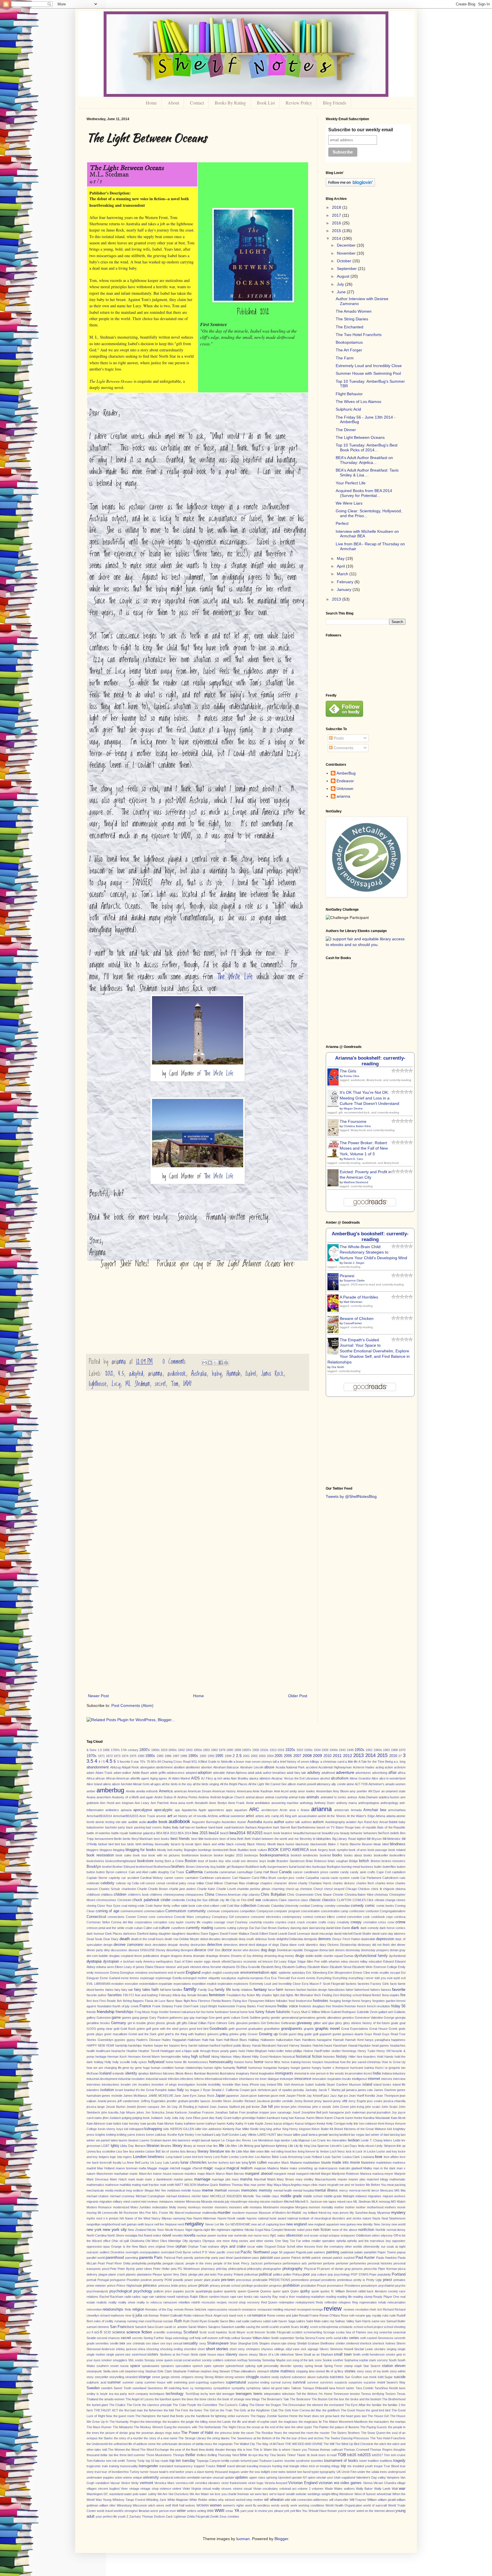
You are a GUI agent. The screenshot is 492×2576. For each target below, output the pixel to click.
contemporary (292, 1917)
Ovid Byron (183, 2252)
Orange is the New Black (129, 2247)
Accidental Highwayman (335, 1767)
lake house (285, 2135)
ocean (314, 2235)
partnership (202, 2258)
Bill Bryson (374, 1839)
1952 (369, 1750)
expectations (182, 1984)
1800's (144, 1750)
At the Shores (336, 1816)
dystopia (94, 1961)
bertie (127, 1839)
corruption (160, 1922)
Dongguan (311, 1950)
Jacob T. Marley (330, 2090)
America (166, 1791)
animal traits (297, 1797)
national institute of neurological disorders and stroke (324, 2218)
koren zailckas (156, 2135)
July (341, 284)
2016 (337, 223)
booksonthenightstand (121, 1861)
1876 (222, 1750)
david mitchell (343, 1934)
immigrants (284, 2073)
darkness (130, 1934)
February (346, 582)
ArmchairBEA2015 (126, 1816)
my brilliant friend (315, 2213)
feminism (217, 1995)
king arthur (274, 2129)
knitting (111, 2135)
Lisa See (122, 2151)
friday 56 (398, 2006)
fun (198, 2012)
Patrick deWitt (301, 2258)
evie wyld (393, 1978)
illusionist (213, 2073)
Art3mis (213, 1816)
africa (402, 1773)
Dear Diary (111, 1939)
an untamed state (393, 1791)
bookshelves (95, 1861)
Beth (240, 1839)
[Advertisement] (368, 1441)
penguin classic (173, 2263)
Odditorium (363, 2235)
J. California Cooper (236, 2090)
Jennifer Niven (221, 2101)
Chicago (351, 1889)
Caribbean (207, 1878)
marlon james (183, 2179)
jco (346, 2096)
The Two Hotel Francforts (359, 335)
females (203, 1995)
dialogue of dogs (267, 1945)
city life (225, 1900)
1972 (109, 1756)
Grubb (283, 2034)
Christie (338, 1895)
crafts (322, 1922)
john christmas (301, 2107)
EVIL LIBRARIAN (99, 1984)
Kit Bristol (336, 2129)
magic (208, 2168)
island (367, 2084)
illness (189, 2073)
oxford (197, 2252)
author (279, 1822)
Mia (403, 2190)
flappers (138, 2001)
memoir (221, 2190)
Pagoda (301, 2252)
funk (252, 2012)
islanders (93, 2090)
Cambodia (211, 1872)
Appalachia (189, 1810)
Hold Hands (385, 2057)
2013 (337, 599)
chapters (266, 1883)
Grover (253, 2034)
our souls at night (393, 2247)
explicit (212, 1984)
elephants (229, 1967)
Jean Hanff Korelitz (362, 2096)
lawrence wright (189, 2140)
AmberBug (346, 773)
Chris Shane (323, 1895)
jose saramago (281, 2112)
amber (91, 1791)
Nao (189, 2218)
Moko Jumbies (141, 2207)
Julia (175, 2118)
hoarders (370, 2057)
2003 (262, 1756)
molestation (160, 2207)
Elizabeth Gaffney (294, 1967)
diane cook (297, 1945)
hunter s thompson (336, 2068)
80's (154, 1762)
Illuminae (200, 2073)
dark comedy (370, 1928)
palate (359, 2252)
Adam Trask (104, 1773)
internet (374, 2079)
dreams (225, 1956)
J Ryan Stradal (211, 2090)
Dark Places (114, 1934)
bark (276, 1827)
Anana (91, 1797)
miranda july (221, 2202)
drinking (258, 1956)
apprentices (216, 1810)
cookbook (378, 1917)
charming (278, 1889)
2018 (337, 207)
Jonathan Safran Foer (230, 2112)
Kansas (300, 2118)
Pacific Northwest (255, 2252)
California (194, 1872)
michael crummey (122, 2196)
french (361, 2006)
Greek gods (397, 2029)
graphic (309, 2029)
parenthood (115, 2258)
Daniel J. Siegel (354, 1263)
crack (292, 1922)
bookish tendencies (305, 1855)
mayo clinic (310, 2185)
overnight (132, 2252)
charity (303, 1883)
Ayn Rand (365, 1822)
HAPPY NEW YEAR (100, 2045)
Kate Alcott (398, 2118)
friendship (106, 2012)
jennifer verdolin (282, 2101)
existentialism (148, 1984)
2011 (337, 1756)
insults (347, 2079)
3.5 (90, 1761)
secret (160, 1384)
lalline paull (300, 2135)
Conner (131, 1917)
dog (264, 1950)
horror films (273, 2062)
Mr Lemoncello (108, 2213)
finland (367, 1995)
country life (193, 1922)
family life (223, 1990)
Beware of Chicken (357, 1318)
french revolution (379, 2006)
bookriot (325, 1855)
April (341, 566)
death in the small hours (147, 1939)
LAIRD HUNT (267, 2135)
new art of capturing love (268, 2224)
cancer (298, 1872)
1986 (168, 1756)
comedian (343, 1906)
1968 (394, 1750)
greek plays (95, 2034)
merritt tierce (370, 2190)
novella (189, 2235)
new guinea (348, 2224)
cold (223, 1906)
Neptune (171, 2224)
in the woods (335, 2073)
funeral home (239, 2012)
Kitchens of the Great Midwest (365, 2129)
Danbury (284, 1928)
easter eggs (202, 1961)
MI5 (397, 2190)
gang (136, 2018)
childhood (93, 1895)
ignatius (144, 2073)
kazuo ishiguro (284, 2124)
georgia (400, 2018)
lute (238, 2163)
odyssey (387, 2235)
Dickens (333, 1945)
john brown (282, 2107)
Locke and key (387, 2151)
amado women (395, 1784)
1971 (101, 1756)
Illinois (180, 2073)
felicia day (179, 1995)
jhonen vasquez (148, 2107)
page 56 (277, 2252)
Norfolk (381, 2230)
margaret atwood (259, 2174)
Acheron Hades (364, 1767)
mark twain (136, 2179)
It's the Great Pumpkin (151, 2090)
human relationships (189, 2068)
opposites (399, 2241)
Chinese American (228, 1895)
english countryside (226, 1973)
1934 (317, 1750)
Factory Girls (380, 1984)
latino (114, 2140)
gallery (91, 2018)
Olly (185, 2241)
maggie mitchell (169, 2168)
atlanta (391, 1816)
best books (162, 1839)
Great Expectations (355, 2029)
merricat (355, 2190)
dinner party (95, 1950)
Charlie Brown (158, 1889)
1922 (300, 1750)
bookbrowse (190, 1855)
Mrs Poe (145, 2213)
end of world (176, 1973)
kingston (305, 2129)
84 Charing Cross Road (174, 1762)
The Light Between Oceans (360, 437)
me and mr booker (352, 2185)
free (328, 2006)
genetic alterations (329, 2018)
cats (402, 1878)
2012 (109, 1374)
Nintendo (290, 2230)
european (257, 1978)
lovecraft (106, 2163)
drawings (212, 1956)
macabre (274, 2163)
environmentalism (255, 1973)
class (304, 1900)
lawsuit (205, 2140)
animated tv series (333, 1797)
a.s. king (400, 1762)
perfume (329, 2263)
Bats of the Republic (391, 1827)
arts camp (272, 1816)
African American (118, 1778)
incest (368, 2073)
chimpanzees (194, 1895)
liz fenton (322, 2151)
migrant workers (394, 2196)
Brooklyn (94, 1867)
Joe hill (267, 2107)
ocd (306, 2235)
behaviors (370, 1833)
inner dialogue (269, 2079)
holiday (99, 2062)
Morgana (301, 2207)
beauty (345, 1833)
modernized (121, 2207)
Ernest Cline (361, 1973)
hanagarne (324, 2040)
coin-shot (203, 1906)
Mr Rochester (129, 2213)
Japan (220, 2096)
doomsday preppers (375, 1950)
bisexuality (162, 1844)
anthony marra (347, 1803)
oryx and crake (233, 2247)
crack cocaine (307, 1922)
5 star (135, 1762)
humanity (229, 2068)
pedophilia (154, 2263)
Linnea (91, 2151)
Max (247, 2185)
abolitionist (193, 1767)
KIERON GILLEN (182, 2129)
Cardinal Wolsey (151, 1878)
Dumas (349, 1956)
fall (162, 1990)
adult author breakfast (270, 1773)
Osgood (270, 2247)
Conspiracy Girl (223, 1917)
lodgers (104, 2157)
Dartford (143, 1934)
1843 (189, 1750)
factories (364, 1984)
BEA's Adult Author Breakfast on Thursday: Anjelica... (364, 460)
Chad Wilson (214, 1883)
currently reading (199, 1928)
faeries (100, 1990)
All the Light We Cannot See (267, 1784)
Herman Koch (117, 2057)
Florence (204, 2001)
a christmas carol (332, 1762)
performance (273, 2263)
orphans (214, 2247)
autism (318, 1822)
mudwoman (193, 2213)
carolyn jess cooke (291, 1878)
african (100, 1778)
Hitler (352, 2057)
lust (232, 2163)
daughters (179, 1934)
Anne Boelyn (218, 1803)
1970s (92, 1756)
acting (380, 1767)
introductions (110, 2084)
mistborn (277, 2202)
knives (141, 2135)
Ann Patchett (160, 1803)
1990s (193, 1756)
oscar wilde (255, 2247)
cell (142, 1883)
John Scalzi (389, 2107)
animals (313, 1797)
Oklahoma (137, 2241)
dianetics (312, 1945)
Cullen (148, 1928)
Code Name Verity (158, 1906)
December (347, 245)
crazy (331, 1922)
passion (267, 2258)
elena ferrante (211, 1967)
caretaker (192, 1878)
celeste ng (123, 1883)
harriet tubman (199, 2045)
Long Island (174, 2157)
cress (382, 1922)
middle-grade (333, 2196)
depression (385, 1939)
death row (171, 1939)
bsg (213, 1867)
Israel (119, 2090)
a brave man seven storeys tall (255, 1762)
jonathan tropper (258, 2112)
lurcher (213, 2163)
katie (251, 2124)
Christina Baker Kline (357, 1126)
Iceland (105, 2073)
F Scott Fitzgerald (332, 1984)
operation (328, 2241)
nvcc (266, 2235)
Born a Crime (174, 1861)
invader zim (129, 2084)
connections (116, 1917)
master (343, 2179)
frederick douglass (312, 2006)
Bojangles (191, 1850)
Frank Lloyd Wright (204, 2006)
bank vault (223, 1827)
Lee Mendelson (263, 2140)
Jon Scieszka (155, 2112)
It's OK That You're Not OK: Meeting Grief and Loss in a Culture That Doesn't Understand (369, 1098)
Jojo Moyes (127, 2112)
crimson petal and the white (105, 1928)
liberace (140, 2146)
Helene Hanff (313, 2051)
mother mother (355, 2207)
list (158, 2151)
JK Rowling (186, 2107)
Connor (142, 1917)
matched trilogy (378, 2179)
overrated (168, 2252)
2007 (297, 1756)
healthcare (103, 2051)
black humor (286, 1844)
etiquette (214, 1978)
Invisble (202, 2084)
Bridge (353, 1861)
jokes (140, 2112)
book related (397, 1850)
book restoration (100, 1855)
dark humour (95, 1934)
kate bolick (114, 2124)
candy (345, 1872)
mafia (142, 2168)
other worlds (353, 2247)
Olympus (209, 2241)
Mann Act (145, 2174)
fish (119, 2001)
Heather (132, 2051)
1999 (228, 1756)
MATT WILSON (186, 2185)
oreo (151, 2247)
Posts (338, 738)
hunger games (301, 2068)
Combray (317, 1906)
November (347, 253)
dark (355, 1928)
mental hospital (303, 2190)
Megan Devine (353, 1108)
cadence (121, 1872)
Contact (197, 103)
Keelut (321, 2124)
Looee (187, 2157)
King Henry (290, 2129)
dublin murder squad (329, 1956)
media (109, 2190)
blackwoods (319, 1844)
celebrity (107, 1883)
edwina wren (105, 1967)
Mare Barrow (235, 2174)
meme (208, 2190)
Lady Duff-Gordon (227, 2135)
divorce (200, 1950)
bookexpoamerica (274, 1855)
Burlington (334, 1867)
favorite (399, 1989)
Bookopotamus (349, 342)
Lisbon (150, 2151)
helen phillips (294, 2051)
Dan (258, 1928)
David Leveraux (299, 1934)
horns (249, 2062)
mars (235, 2179)
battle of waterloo (98, 1833)
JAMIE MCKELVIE (161, 2096)
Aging (154, 1778)
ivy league (192, 2090)
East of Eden (184, 1961)
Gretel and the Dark (143, 2034)
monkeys (194, 2207)
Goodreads (219, 2029)
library (178, 2146)
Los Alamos (263, 2157)
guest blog (296, 2034)
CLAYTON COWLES (351, 1900)
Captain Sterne (97, 1878)
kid (126, 2129)
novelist (178, 2235)
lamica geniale (318, 2135)
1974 (125, 1756)
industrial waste (156, 2079)
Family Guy (206, 1990)
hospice (318, 2062)
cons (152, 1917)
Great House (378, 2029)
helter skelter (332, 2051)
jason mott (278, 2096)
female (192, 1995)
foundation (104, 2006)
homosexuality (221, 2062)
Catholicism (390, 1878)
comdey (330, 1906)
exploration (225, 1984)
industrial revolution (131, 2079)
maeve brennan (127, 2168)
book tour (140, 1855)
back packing (136, 1827)
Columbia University (285, 1906)
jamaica (351, 2090)
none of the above (345, 2230)
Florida (216, 2001)
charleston (129, 1889)
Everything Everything (332, 1978)
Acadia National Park (290, 1767)
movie (401, 2207)
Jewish (131, 2107)
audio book (157, 1822)
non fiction (322, 2230)
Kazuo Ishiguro (305, 2124)
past (277, 2258)
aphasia (126, 1810)
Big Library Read (344, 1839)
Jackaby (311, 2090)
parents (146, 2257)
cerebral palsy (176, 1883)
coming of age (107, 1911)
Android (215, 1797)
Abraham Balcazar (226, 1767)
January (345, 589)
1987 (176, 1756)
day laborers (397, 1934)
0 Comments (174, 1362)
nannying (179, 2218)
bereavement (104, 1839)
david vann (380, 1934)
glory (339, 2023)
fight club (279, 1995)
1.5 (100, 1750)
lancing (334, 2135)
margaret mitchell (308, 2174)
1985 (160, 1756)
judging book (141, 2118)
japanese (233, 2096)
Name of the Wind (138, 2218)
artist (250, 1816)
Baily (175, 1827)
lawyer (216, 2140)
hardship (121, 2045)
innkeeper (287, 2079)
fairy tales (142, 1990)
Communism (176, 1911)
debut (204, 1939)
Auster (242, 1822)
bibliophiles (324, 1839)
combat (305, 1906)
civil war (254, 1900)
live (294, 2151)
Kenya (390, 2124)
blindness (398, 1844)
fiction (251, 1995)
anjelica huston (389, 1797)
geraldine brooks (98, 2023)
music (297, 2213)
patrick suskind (344, 2258)
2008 (307, 1756)
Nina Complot (273, 2230)
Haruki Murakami (264, 2045)
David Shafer (362, 1934)
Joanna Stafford (229, 2107)
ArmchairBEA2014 (99, 1816)
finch (318, 1995)
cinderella (178, 1900)
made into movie (346, 2163)
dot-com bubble (97, 1956)
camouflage (245, 1872)
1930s (308, 1750)
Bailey (167, 1827)
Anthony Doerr (325, 1803)
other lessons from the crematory (320, 2247)
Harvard (282, 2045)
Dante (346, 1928)
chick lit (376, 1889)
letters (388, 2140)
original (160, 2247)
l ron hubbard (204, 2135)
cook (366, 1917)
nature (367, 2218)
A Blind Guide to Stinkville (215, 1762)
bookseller (381, 1855)
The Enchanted (349, 327)
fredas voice (288, 2006)
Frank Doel (182, 2006)
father (350, 1990)
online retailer (311, 2241)
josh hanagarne (333, 2112)
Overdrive (117, 2252)
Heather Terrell (149, 2051)
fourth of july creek (126, 2006)
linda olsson (366, 2146)
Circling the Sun (197, 1900)
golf (148, 2029)
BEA (159, 1833)
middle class (270, 2196)
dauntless (193, 1934)
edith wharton (330, 1961)
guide (308, 2034)
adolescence (176, 1773)
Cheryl (318, 1889)
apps (229, 1810)
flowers (226, 2001)
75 (148, 1762)
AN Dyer (374, 1791)
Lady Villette (248, 2135)
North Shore (116, 2235)
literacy (191, 2151)
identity (131, 2073)
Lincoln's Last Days (344, 2146)
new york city (115, 2229)
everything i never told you (367, 1978)
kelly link (352, 2124)
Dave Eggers (210, 1934)
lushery (224, 2163)
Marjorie (400, 2174)
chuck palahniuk (146, 1900)
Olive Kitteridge (171, 2241)
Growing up (268, 2034)
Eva (267, 1978)
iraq (263, 2084)
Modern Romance (99, 2207)
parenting (132, 2258)
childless (107, 1895)
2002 (254, 1756)
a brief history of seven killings (298, 1762)
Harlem (148, 2045)
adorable (219, 1773)
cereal (161, 1883)
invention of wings (164, 2084)
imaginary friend (247, 2073)
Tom (175, 1384)
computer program (287, 1911)
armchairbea (397, 1810)
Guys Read (373, 2034)
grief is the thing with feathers (185, 2034)
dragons (177, 1956)
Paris (158, 2258)
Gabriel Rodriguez (343, 2012)
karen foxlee (354, 2118)
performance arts (295, 2263)
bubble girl (223, 1867)
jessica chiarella (395, 2101)
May (341, 558)
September (347, 269)
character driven (285, 1883)
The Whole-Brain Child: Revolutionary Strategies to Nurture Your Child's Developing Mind (373, 1252)
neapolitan (94, 2224)
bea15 (224, 1833)
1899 (238, 1750)
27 (400, 1756)
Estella (177, 1978)
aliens (107, 1784)
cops (389, 1917)
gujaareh (325, 2034)
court (230, 1922)
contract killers (325, 1917)
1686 (106, 1750)
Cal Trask (177, 1872)
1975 (133, 1756)
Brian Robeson (316, 1861)
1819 (164, 1750)
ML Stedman (138, 1384)
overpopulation (150, 2252)
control (341, 1917)
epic (274, 1973)
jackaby (299, 2090)
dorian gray (398, 1950)
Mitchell (289, 2202)
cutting (231, 1928)
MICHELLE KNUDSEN (226, 2196)
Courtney (241, 1922)
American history (224, 1791)
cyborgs (243, 1928)
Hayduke (364, 2045)
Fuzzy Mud (299, 2012)
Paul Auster (365, 2258)
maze (322, 2185)
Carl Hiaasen (241, 1878)
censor (150, 1883)
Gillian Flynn (207, 2023)
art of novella (197, 1816)
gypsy (131, 2040)
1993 (211, 1756)
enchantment (158, 1973)
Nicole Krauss (175, 2230)
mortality (327, 2207)
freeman (350, 2006)
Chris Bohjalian (273, 1895)
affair (392, 1773)
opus (106, 2247)
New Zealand (137, 2230)
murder (224, 2212)
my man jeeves (338, 2213)
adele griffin (158, 1773)
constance (242, 1917)
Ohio (115, 2241)
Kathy (231, 2124)
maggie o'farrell (192, 2168)
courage (220, 1922)
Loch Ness (337, 2151)
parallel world (96, 2258)
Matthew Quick (208, 2185)
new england (296, 2224)
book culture (258, 1850)
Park (180, 2258)
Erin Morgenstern (340, 1973)
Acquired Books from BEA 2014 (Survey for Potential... (364, 493)
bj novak (188, 1844)
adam (90, 1773)
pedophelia (139, 2263)
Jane (178, 2096)
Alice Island (94, 1784)
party (215, 2258)
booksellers (397, 1855)
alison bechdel (122, 1784)
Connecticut (96, 1917)
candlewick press (316, 1872)
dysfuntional (397, 1956)
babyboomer (95, 1827)
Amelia (130, 1791)
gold (116, 2029)
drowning (270, 1956)
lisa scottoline (106, 2151)
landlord (345, 2135)
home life (181, 2062)
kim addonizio (212, 2129)
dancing (296, 1928)
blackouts (302, 1844)
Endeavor (345, 781)
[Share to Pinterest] (226, 1363)
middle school (313, 2196)
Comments (343, 748)
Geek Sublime (251, 2018)
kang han (287, 2118)
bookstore (145, 1861)
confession (357, 1911)
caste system (340, 1878)
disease (134, 1950)
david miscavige (322, 1934)
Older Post (298, 1696)
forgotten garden (384, 2001)
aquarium (241, 1810)
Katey (179, 2124)
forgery (366, 2001)
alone (350, 1784)
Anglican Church (233, 1797)
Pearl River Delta (118, 2263)
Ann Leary (142, 1803)
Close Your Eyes (109, 1906)
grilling (224, 2034)
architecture (270, 1810)
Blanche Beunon (361, 1844)
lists (183, 2151)
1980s (150, 1756)
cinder (166, 1900)
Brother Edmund (124, 1867)
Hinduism (275, 2057)
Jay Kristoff (314, 2096)
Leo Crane (319, 2140)
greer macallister (116, 2034)
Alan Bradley (239, 1778)
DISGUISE (147, 1950)
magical (220, 2168)
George (389, 2018)
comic (370, 1906)
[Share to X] (215, 1363)
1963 (386, 1750)
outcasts (93, 2252)
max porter (258, 2185)
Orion (170, 2247)
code (141, 1906)
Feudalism (234, 1995)
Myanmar (384, 2213)
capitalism (399, 1872)
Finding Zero (331, 1995)
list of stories (171, 2151)
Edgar (292, 1961)
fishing (127, 2001)
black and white (214, 1844)
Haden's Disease (148, 2040)
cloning (91, 1906)
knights (100, 2135)
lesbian (354, 2140)
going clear (105, 2029)
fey (244, 1995)
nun (250, 2235)
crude (129, 1928)
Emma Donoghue (122, 1973)
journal (371, 2112)
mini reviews (149, 2202)
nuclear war (225, 2235)
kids (166, 2129)
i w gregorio (392, 2068)
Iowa (245, 2084)
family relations (242, 1990)
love (379, 2157)
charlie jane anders (183, 1889)
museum (252, 2213)
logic (113, 2157)
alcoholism (340, 1778)
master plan (357, 2179)
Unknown (345, 789)
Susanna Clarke (354, 1280)
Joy (394, 2112)
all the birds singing (206, 1784)
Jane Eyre (189, 2096)
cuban (138, 1928)
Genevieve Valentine (369, 2018)
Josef (296, 2112)
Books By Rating (230, 103)
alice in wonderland (392, 1778)
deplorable (368, 1939)
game (116, 2018)
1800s (155, 1750)
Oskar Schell (286, 2247)
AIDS (195, 1778)
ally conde (338, 1784)
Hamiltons (309, 2040)
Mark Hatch (118, 2179)
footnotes (321, 2001)
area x (294, 1810)
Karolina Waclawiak (377, 2118)
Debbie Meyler (189, 1939)
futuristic (283, 2012)
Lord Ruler (221, 2157)
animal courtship (276, 1797)
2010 (327, 1756)
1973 (117, 1756)
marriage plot (221, 2179)
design (108, 1945)
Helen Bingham (257, 2051)
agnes (163, 1778)
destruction (198, 1945)
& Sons (92, 1750)
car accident (130, 1878)
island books (382, 2084)
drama (187, 1956)
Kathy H (241, 2124)
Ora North (338, 1367)
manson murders (184, 2174)
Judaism (115, 2118)
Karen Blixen (315, 2118)
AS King (285, 1816)
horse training (291, 2062)
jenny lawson (323, 2101)
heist (242, 2051)
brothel (107, 1867)
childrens (156, 1895)
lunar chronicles (194, 2163)
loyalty (117, 2163)
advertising (380, 1773)
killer (198, 2129)
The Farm (345, 358)
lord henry (205, 2157)
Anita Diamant (368, 1797)
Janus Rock (272, 1374)
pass (256, 2258)
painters (320, 2252)
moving (92, 2213)
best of (224, 1839)
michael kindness (178, 2196)
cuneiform (178, 1928)
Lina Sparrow (320, 2146)
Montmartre (271, 2207)
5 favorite (124, 1762)
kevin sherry (107, 2129)
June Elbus (193, 2118)
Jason (244, 2096)
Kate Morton (166, 2124)
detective (215, 1945)
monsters (221, 2207)
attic (124, 1822)
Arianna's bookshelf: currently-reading (370, 1061)
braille (271, 1861)
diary (323, 1945)
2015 (337, 231)
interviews (94, 2084)
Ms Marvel (177, 2213)
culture (164, 1928)
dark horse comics (392, 1928)
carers (179, 1878)
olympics (195, 2241)
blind (386, 1844)
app (177, 1810)
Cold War (233, 1906)
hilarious (226, 2057)
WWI (187, 1384)
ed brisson (265, 1961)
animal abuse (255, 1797)
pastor (286, 2258)
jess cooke (375, 2101)
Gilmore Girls (226, 2023)
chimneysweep (174, 1895)
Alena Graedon (360, 1778)
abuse (269, 1767)
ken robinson (368, 2124)
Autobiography (335, 1822)
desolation (160, 1945)
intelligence (359, 2079)
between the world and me (280, 1839)
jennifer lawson (200, 2101)
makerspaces (328, 2168)
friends (91, 2012)
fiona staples (391, 1995)
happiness (398, 2040)
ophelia (341, 2241)
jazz (326, 2096)
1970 (402, 1750)
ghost (151, 2023)
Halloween (268, 2040)
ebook (216, 1961)
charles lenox (385, 1883)
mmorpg (384, 2202)
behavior (356, 1833)
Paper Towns (387, 2252)
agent (145, 1778)
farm (280, 1990)
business (367, 1867)
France (145, 2006)
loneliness (156, 2157)
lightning (281, 2146)
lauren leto (170, 2140)
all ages (156, 1784)
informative (230, 2079)
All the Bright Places (234, 1784)
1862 (214, 1750)
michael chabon (98, 2196)
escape (395, 1973)
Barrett (285, 1827)
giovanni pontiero (248, 2023)
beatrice (287, 1833)
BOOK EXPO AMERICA (288, 1850)
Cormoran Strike (98, 1922)
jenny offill (340, 2101)
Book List (266, 103)
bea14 (214, 1833)
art (170, 1816)
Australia (199, 1374)
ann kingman (124, 1803)
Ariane (305, 1810)
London (140, 2157)
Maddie (326, 2163)
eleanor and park (178, 1967)
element (196, 1967)
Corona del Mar (122, 1922)
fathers (375, 1990)
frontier (164, 2012)
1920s (290, 1750)
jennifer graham (178, 2101)
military (118, 2202)
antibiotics (112, 1810)
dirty (107, 1950)
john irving (357, 2107)
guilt (316, 2034)
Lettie (397, 2140)
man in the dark (384, 2168)
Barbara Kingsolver (259, 1827)
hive (360, 2057)
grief (161, 2034)
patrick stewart (322, 2258)
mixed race (345, 2202)
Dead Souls (95, 1939)
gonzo (184, 2029)
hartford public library (236, 2045)
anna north (186, 1803)
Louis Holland (313, 2157)
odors (376, 2235)
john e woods (322, 2107)
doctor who (241, 1950)
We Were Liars (349, 503)
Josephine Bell (311, 2112)
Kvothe (172, 2135)
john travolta (110, 2112)
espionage (147, 1978)
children (120, 1895)
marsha (246, 2179)
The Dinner (346, 430)
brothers (178, 1867)
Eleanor (160, 1967)
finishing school (351, 1995)
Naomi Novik (226, 2218)
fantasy (260, 1989)
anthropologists (369, 1803)
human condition (162, 2068)
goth (232, 2029)
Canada (285, 1872)
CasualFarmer (353, 1323)
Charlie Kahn (206, 1889)
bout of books (208, 1861)
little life (230, 2151)
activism (400, 1767)
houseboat (332, 2062)
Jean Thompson (387, 2096)
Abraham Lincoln (252, 1767)
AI (170, 1778)
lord (195, 2157)
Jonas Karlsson (176, 2112)
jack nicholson (261, 2090)
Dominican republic (290, 1950)
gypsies (120, 2040)
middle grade (291, 2196)
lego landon (282, 2140)
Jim (163, 2107)
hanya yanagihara (377, 2040)
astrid (322, 1816)
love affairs (391, 2157)
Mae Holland (106, 2168)
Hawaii (353, 2045)
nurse (258, 2235)
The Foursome (353, 1121)
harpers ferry (178, 2045)
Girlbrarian (288, 2023)
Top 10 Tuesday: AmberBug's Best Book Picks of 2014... (367, 448)
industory (399, 2073)
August (344, 276)
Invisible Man (231, 2084)
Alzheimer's (376, 1784)
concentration (310, 1911)
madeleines (384, 2163)
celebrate (93, 1883)
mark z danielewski (159, 2179)
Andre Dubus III (165, 1797)
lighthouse (98, 1384)
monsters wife (239, 2207)
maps (201, 2174)
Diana (284, 1945)
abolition (179, 1767)
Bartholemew (307, 1827)
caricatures (223, 1878)
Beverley (306, 1839)
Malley (368, 2168)
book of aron (358, 1850)
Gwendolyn (105, 2040)
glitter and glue (324, 2023)
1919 (281, 1750)
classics (329, 1900)
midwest (361, 2196)
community (197, 1911)
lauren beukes (129, 2140)
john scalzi (373, 2107)
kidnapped (136, 2129)
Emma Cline (351, 1076)
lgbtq (115, 2146)
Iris (280, 2084)
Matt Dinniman (353, 1302)
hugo (146, 2068)
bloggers (93, 1850)
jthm (106, 2118)
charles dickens (344, 1883)
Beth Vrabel (253, 1839)
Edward (389, 1961)
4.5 (121, 1374)
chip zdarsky (251, 1895)
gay (186, 2018)
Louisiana (368, 2157)
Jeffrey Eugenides (153, 2101)
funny (260, 2012)
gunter (337, 2034)
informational (213, 2079)
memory (266, 2190)
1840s (173, 1750)
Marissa (366, 2174)
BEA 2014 (184, 1833)
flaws (179, 2001)
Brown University (198, 1867)
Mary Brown (285, 2179)
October (345, 261)
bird (111, 1844)
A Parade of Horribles (359, 1297)
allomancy (324, 1784)
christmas (381, 1895)
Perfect (342, 523)
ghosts (160, 2023)
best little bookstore (205, 1839)
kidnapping (153, 2129)
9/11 (194, 1762)
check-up (292, 1889)
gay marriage (199, 2018)
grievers (213, 2034)
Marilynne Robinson (346, 2174)
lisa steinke (137, 2151)
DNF (211, 1950)
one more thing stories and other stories (245, 2241)
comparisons (230, 1911)
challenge (253, 1883)
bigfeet (361, 1839)
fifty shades (264, 1995)
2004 (270, 1756)
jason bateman (260, 2096)
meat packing (396, 2185)
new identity (365, 2224)
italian (172, 2090)
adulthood (328, 1773)
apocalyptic (163, 1810)
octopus (334, 2235)
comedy (357, 1906)
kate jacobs (148, 2124)
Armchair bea (375, 1810)
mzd (99, 2218)
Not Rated (145, 2235)
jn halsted (202, 2107)
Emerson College (385, 1967)
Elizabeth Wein (362, 1967)
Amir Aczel (281, 1791)
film (297, 1995)
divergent (187, 1950)
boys (263, 1861)
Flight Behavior (349, 394)
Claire (283, 1900)
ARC (254, 1810)
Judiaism (157, 2118)
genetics (348, 2018)
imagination (266, 2073)
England (193, 1972)
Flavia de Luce (155, 2001)
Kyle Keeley (186, 2135)
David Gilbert (259, 1934)
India (377, 2073)
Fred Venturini (267, 2006)
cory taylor (176, 1922)
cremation (370, 1922)
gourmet (241, 2029)
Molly (173, 2207)
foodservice (304, 2001)
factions (351, 1984)
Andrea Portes (187, 1797)
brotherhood (144, 1867)
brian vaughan (338, 1861)
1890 (230, 1750)
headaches (398, 2045)
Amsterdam (324, 1791)
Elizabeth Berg (271, 1967)
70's (143, 1762)
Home (151, 103)
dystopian (111, 1961)
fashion (301, 1990)
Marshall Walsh (265, 2179)
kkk (390, 2129)
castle (355, 1878)
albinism (265, 1778)
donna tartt (327, 1950)
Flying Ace (240, 2001)
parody (188, 2258)
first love (93, 2001)
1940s (334, 1750)
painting (333, 2252)
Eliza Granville (250, 1967)
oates (281, 2235)
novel (167, 2235)
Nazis (376, 2218)
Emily (402, 1967)
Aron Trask (147, 1816)
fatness (386, 1990)
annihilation (262, 1803)
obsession (294, 2235)
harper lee (161, 2045)
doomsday (353, 1950)
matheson (112, 2185)
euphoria (243, 1978)
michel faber (200, 2196)
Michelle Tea (252, 2196)
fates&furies (337, 1990)
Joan (213, 2107)
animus (352, 1797)
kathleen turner (194, 2124)
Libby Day (127, 2146)
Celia (135, 1883)
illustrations (227, 2073)
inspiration (334, 2079)
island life (399, 2084)
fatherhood (362, 1990)
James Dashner (385, 2090)
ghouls (171, 2023)
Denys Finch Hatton (346, 1939)
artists (260, 1816)
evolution (117, 1984)
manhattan (121, 2174)
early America (145, 1961)
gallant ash (386, 2012)
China (209, 1895)
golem (141, 2029)
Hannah (233, 1374)
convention (354, 1917)
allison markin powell (302, 1784)
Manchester (105, 2174)
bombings (205, 1850)
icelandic (118, 2073)
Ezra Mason (310, 1984)
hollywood (156, 2062)
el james (138, 1967)
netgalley (194, 2224)
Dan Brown (269, 1928)
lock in (350, 2151)
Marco (220, 2174)
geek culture (232, 2018)
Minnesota (193, 2202)
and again (147, 1797)
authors (307, 1822)
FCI (131, 1995)
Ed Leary (280, 1961)
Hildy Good (260, 2057)
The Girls (348, 1071)
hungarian (270, 2068)
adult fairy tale (296, 1773)
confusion (372, 1911)
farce (271, 1990)
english (206, 1973)
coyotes (281, 1922)
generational (290, 2018)
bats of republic (365, 1827)
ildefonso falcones (162, 2073)
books (337, 1855)
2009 (317, 1756)
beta (233, 1839)
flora (194, 2001)
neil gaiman (129, 2224)
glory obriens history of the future (367, 2023)
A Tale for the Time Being (376, 1762)
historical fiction (309, 2057)
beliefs (395, 1833)
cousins (268, 1922)
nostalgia (131, 2235)
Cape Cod (384, 1872)
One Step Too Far (288, 2241)
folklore (270, 2001)
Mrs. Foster (160, 2213)
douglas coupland (121, 1956)
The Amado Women (354, 311)
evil (403, 1978)
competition (248, 1911)
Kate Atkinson (96, 2124)
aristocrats (342, 1810)
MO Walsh (398, 2202)
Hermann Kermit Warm (144, 2057)
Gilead (193, 2023)
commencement (132, 1911)
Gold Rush (128, 2029)
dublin (309, 1956)
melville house (191, 2190)
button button (96, 1872)
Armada (356, 1810)
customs (220, 1928)
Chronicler (124, 1900)
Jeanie (102, 2101)
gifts (184, 2023)
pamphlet (370, 2252)
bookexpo (251, 1855)
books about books (358, 1855)
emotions (142, 1973)
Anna (174, 1803)
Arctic (284, 1810)
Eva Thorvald (280, 1978)
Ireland (271, 2084)
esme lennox (130, 1978)
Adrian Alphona (236, 1773)
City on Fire (238, 1900)
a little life (351, 1762)
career (169, 1878)
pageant (289, 2252)
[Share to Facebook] (221, 1363)
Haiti (205, 2040)
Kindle (254, 2129)
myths (91, 2218)
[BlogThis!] (210, 1363)
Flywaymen (256, 2001)
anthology (307, 1803)
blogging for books (141, 1850)
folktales (282, 2001)
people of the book (226, 2263)
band (212, 1827)
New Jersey (382, 2224)
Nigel (189, 2230)
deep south (246, 1939)
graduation (256, 2029)
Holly (108, 2062)
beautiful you (331, 1833)
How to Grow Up (394, 2062)
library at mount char (198, 2146)
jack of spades (282, 2090)
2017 (337, 215)
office (107, 2241)
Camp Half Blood (266, 1872)
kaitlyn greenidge (244, 2118)
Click (370, 1900)
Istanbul (129, 2090)
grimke (234, 2034)
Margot (326, 2174)
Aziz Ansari (380, 1822)
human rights (213, 2068)
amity (293, 1791)
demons (325, 1939)
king (263, 2129)
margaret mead (284, 2174)
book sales (124, 1855)
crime (400, 1922)
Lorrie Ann (247, 2157)
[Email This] (204, 1363)
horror (259, 2062)
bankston (238, 1827)
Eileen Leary (123, 1967)
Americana (244, 1791)
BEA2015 (255, 1833)
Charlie (142, 1889)
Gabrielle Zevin (367, 2012)
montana (256, 2207)
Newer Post (98, 1696)
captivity (114, 1878)
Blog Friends (335, 103)
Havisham (340, 2045)
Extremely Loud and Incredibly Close (369, 366)
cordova (400, 1917)
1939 (325, 1750)
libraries (166, 2146)
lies (216, 2146)
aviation (351, 1822)
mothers (390, 2207)
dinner (401, 1945)
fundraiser (222, 2012)
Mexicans (387, 2190)
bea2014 (237, 1833)
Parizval (170, 2258)
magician (260, 2168)
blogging (119, 1850)
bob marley (175, 1850)
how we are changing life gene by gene (114, 2068)
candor (334, 1872)
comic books (385, 1906)
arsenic (161, 1816)
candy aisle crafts (362, 1872)
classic (315, 1900)
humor (242, 2068)
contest (308, 1917)
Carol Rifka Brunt (264, 1878)
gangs (144, 2018)
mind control (132, 2202)
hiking (215, 2057)
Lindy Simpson (385, 2146)
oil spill (124, 2241)
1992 (203, 1756)
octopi (324, 2235)
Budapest (238, 1867)
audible (133, 1822)
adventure (345, 1772)
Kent (381, 2124)
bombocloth (221, 1850)
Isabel (251, 1374)
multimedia (209, 2213)
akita (226, 1778)
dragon (165, 1956)
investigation (186, 2084)
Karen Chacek (335, 2118)
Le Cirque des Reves (236, 2140)
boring (159, 1861)
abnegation (148, 1767)
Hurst (379, 2068)
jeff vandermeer (129, 2101)
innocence (303, 2079)
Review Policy (299, 103)
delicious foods (265, 1939)
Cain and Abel (138, 1872)
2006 (288, 1756)
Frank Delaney (163, 2006)
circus (214, 1900)
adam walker (123, 1773)
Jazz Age (336, 2096)
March (343, 574)
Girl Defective (270, 2023)
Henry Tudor (367, 2051)
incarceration (354, 2073)
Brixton (376, 1861)
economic (250, 1961)
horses (306, 2062)
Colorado (264, 1906)
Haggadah (179, 2040)
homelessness (198, 2062)
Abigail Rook (130, 1767)
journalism (384, 2112)
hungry (317, 2068)
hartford (215, 2045)
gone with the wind (165, 2029)
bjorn (198, 1844)
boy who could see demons (238, 1861)
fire (403, 1995)
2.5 (239, 1756)
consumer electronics (266, 1917)
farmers (290, 1990)
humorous (255, 2068)
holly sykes (139, 2062)
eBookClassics (232, 1961)
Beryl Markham (142, 1839)
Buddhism (252, 1867)
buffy (263, 1867)
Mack (285, 2163)
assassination (308, 1816)
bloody (162, 1850)
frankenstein (227, 2006)
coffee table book (183, 1906)
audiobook (177, 1374)
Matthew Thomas (231, 2185)
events (311, 1978)
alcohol (325, 1778)
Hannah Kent (354, 2040)
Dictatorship (348, 1945)
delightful (282, 1939)
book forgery (319, 1850)
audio (143, 1822)
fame (168, 1990)
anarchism (104, 1797)
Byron (110, 1872)
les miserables (337, 2140)
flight (187, 2001)
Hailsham (194, 2040)
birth (139, 1844)
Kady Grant (224, 2118)
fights (290, 1995)
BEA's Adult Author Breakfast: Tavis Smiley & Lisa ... (367, 473)
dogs (272, 1950)
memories (249, 2190)
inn (257, 2079)
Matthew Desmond (356, 1182)
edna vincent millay (354, 1961)
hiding (186, 2057)
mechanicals (95, 2190)
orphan (181, 2247)
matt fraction (150, 2185)
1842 (181, 1750)
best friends (180, 1839)
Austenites (229, 1822)
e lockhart (127, 1961)
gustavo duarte (353, 2034)
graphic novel (327, 2028)
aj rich (218, 1778)
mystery (398, 2212)
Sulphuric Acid (348, 409)
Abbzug (115, 1767)
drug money (286, 1956)
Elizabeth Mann (318, 1967)
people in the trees (199, 2263)
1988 (184, 1756)
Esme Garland (110, 1978)
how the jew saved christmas (360, 2062)
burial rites (304, 1867)
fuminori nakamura (183, 2012)
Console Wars (184, 1917)
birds (131, 1844)
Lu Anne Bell (131, 2163)
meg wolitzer (135, 2190)
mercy (344, 2190)
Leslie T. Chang (372, 2140)
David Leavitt (278, 1934)
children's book (138, 1895)
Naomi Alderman (205, 2218)
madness (399, 2163)
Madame (296, 2163)
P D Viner (209, 2252)
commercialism (154, 1911)
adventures (363, 1773)
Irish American (294, 2084)
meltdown (174, 2190)
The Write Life (235, 977)
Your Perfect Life (351, 483)
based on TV (326, 1827)
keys (120, 2129)
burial (293, 1867)
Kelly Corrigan (336, 2124)
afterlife (135, 1778)
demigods (310, 1939)
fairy (117, 1990)
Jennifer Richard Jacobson (251, 2101)
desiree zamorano (128, 1945)
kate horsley (131, 2124)
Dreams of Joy (241, 1956)
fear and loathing (146, 1995)
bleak (377, 1844)
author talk (293, 1822)
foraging (335, 2001)
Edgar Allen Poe (309, 1961)
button (401, 1867)
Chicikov (364, 1889)
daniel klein (334, 1928)
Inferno (199, 2079)
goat (402, 2023)
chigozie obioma (394, 1889)
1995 (219, 1756)
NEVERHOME (240, 2224)
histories (329, 2057)
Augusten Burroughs (206, 1822)
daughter (165, 1934)
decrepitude (230, 1939)
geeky (266, 2018)
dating (153, 1934)
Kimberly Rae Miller (236, 2129)
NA (122, 2218)
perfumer (342, 2263)
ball (182, 1827)
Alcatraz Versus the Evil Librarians (295, 1778)
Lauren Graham (151, 2140)
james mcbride (112, 2096)
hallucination (285, 2040)
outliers (105, 2252)
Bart (294, 1827)
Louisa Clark (351, 2157)
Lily (296, 2146)
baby (217, 1374)
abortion (207, 1767)
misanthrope (239, 2202)
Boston (191, 1861)
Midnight (348, 2196)
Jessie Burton (116, 2107)
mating (136, 2185)
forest (356, 2001)
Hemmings (349, 2051)
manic (134, 2174)
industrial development (102, 2079)
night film (209, 2230)
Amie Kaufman (263, 1791)
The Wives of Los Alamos (358, 402)
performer (315, 2263)
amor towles (306, 1791)
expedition (199, 1984)
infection (174, 2079)
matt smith (167, 2185)
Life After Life (234, 2146)
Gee (212, 2018)
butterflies (389, 1867)
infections (187, 2079)
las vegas (358, 2135)
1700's (115, 1750)
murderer (238, 2213)
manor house (162, 2174)
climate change (385, 1900)
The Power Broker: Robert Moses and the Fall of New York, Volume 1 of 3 (364, 1148)
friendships (125, 2012)
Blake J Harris (338, 1844)
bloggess (106, 1850)
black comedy (236, 1844)
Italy (180, 2090)
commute (213, 1911)
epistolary (299, 1973)
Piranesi (347, 1276)
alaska (254, 1778)
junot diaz (208, 2118)
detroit (243, 1945)
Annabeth (201, 1803)
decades (215, 1939)
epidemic (285, 1973)
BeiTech (384, 1833)
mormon (314, 2207)
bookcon (206, 1855)
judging (127, 2118)
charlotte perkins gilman (254, 1889)
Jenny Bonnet (304, 2101)
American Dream (199, 1791)
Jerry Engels (357, 2101)
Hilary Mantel (242, 2057)
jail (343, 2090)
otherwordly (371, 2247)
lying (245, 2163)
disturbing (173, 1950)
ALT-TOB (361, 1784)
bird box (120, 1844)
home (170, 2062)
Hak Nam (216, 2040)
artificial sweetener (232, 1816)
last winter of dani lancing (383, 2135)
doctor (227, 1950)
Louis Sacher (332, 2157)
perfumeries (358, 2263)
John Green (341, 2107)
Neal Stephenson (393, 2218)
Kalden (261, 2118)
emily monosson (98, 1973)
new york (94, 2230)
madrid (91, 2168)
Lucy (116, 1384)
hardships (135, 2045)
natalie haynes (247, 2218)
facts (393, 1984)
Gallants (400, 2012)
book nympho (338, 1850)
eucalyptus (229, 1978)
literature (217, 2151)
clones (401, 1900)
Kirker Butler (320, 2129)
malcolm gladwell (350, 2168)
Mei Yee (160, 2190)
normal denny (396, 2230)
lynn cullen (258, 2163)
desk (148, 1945)
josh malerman (355, 2112)
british (364, 1861)
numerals (240, 2235)
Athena (380, 1816)
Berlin (118, 1839)
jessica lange (96, 2107)
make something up (303, 2168)
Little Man (243, 2151)
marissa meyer (383, 2174)
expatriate (165, 1984)
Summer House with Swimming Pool (368, 373)
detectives (231, 1945)
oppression (94, 2247)
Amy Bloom (341, 1791)
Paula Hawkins (387, 2258)
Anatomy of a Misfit (125, 1797)
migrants (93, 2202)
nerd (181, 2224)
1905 (256, 1750)
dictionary (364, 1945)
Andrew (204, 1797)
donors (340, 1950)
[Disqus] (198, 1469)
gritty (243, 2034)
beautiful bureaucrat (307, 1833)
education (375, 1961)
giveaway (304, 2023)
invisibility (215, 2084)
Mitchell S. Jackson (308, 2202)
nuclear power (206, 2235)
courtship (256, 1922)
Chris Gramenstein (300, 1895)
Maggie (152, 2168)
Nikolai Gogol (254, 2230)
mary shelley (305, 2179)
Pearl (101, 2263)
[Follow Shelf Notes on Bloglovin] (350, 185)
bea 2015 (200, 1833)
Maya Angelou (292, 2185)
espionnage (163, 1978)
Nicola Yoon (155, 2230)
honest (239, 2062)
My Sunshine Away (363, 2213)
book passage (378, 1850)
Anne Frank (236, 1803)
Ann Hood (107, 1803)
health (91, 2051)
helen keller (276, 2051)
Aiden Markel (181, 1778)
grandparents (292, 2029)
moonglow (287, 2207)
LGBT (105, 2146)
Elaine (149, 1967)
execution (131, 1984)
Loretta (234, 2157)
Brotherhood (162, 1867)
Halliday (254, 2040)
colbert (215, 1906)
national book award (272, 2218)
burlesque (319, 1867)
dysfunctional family (371, 1956)
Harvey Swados (301, 2045)
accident (312, 1767)
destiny (184, 1945)
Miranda (207, 2202)
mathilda (125, 2185)
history (342, 2057)
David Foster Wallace (235, 1934)
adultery (314, 1773)
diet (393, 1945)
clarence (294, 1900)
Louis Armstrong (291, 2157)
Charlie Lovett (226, 1889)
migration (106, 2202)
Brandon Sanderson (290, 1861)
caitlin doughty (159, 1872)
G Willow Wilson (319, 2012)
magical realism (239, 2168)
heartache (118, 2051)
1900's (247, 1750)
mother (339, 2207)
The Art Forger (349, 350)
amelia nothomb (147, 1791)
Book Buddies (239, 1850)
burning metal (351, 1867)
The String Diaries (352, 319)
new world (398, 2224)
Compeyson (265, 1911)
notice (157, 2235)
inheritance (247, 2079)
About (173, 103)
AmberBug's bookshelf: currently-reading (370, 1237)
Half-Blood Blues (235, 2040)
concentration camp (335, 1911)
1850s (198, 1750)
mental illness (326, 2190)
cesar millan (196, 1883)
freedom (338, 2006)
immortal (300, 2073)
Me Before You (376, 2185)
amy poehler (358, 1791)
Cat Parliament (371, 1878)
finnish (377, 1995)
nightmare (224, 2230)
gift (179, 2023)
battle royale (120, 1833)
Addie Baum (141, 1773)
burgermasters (278, 1867)
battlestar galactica (142, 1833)
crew (391, 1922)
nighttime (237, 2230)
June (342, 292)
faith (155, 1990)
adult (251, 1773)
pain (310, 2252)
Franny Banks (246, 2006)
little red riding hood (278, 2151)
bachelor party (115, 1827)
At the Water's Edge (361, 1816)
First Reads (108, 2001)
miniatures (166, 2202)
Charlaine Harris (320, 1883)
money (182, 2207)
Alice (375, 1778)
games (127, 2018)
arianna (155, 1374)
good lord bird (199, 2029)
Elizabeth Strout (341, 1967)
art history (181, 1816)
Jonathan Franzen (201, 2112)
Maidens (273, 2168)
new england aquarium (323, 2224)
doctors (254, 1950)
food (292, 2001)
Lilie (291, 2146)
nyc (273, 2235)
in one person (316, 2073)
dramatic (199, 1956)
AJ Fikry (207, 1778)
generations (307, 2018)
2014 (337, 238)
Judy (167, 2118)
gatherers (176, 2018)
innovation (319, 2079)
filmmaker (307, 1995)
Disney (161, 1950)
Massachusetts (326, 2179)
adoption (205, 1773)
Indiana (387, 2073)
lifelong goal (252, 2146)
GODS (91, 2029)
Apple (202, 1810)
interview (399, 2079)
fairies (109, 1990)
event (301, 1978)
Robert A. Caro (353, 1159)
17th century (129, 1750)
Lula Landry (171, 2163)
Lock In (361, 2151)
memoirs (234, 2190)
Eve (294, 1978)
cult (155, 1928)
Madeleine (368, 2163)
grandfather (272, 2029)
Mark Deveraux (98, 2179)
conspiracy (203, 1917)
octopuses (348, 2235)
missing (254, 2202)
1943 (342, 1750)
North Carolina (97, 2235)
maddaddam (311, 2163)
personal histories (380, 2263)
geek (219, 2018)
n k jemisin (111, 2218)
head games (381, 2045)
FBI (125, 1995)
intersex (387, 2079)
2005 (278, 1756)
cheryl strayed (334, 1889)
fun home (208, 2012)
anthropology (389, 1803)
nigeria (198, 2230)
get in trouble (137, 2023)
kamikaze (273, 2118)
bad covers (154, 1827)
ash (294, 1816)
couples (207, 1922)
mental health (283, 2190)
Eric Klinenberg (316, 1973)
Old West (152, 2241)
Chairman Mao (235, 1883)
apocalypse (143, 1810)
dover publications (147, 1956)
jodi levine (253, 2107)
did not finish (381, 1945)
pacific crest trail (228, 2252)
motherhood (375, 2207)
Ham (297, 2040)
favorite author (97, 1995)
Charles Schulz (109, 1889)
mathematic (397, 2179)
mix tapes (330, 2202)
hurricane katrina (362, 2068)
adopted (136, 1374)
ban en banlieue (196, 1827)
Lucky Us (147, 2163)
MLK (375, 2202)
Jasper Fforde (296, 2096)
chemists (306, 1889)
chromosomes (106, 1900)
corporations (143, 1922)
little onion (257, 2151)
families (177, 1990)
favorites (115, 1995)
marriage (202, 2179)
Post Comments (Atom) (132, 1705)
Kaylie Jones (264, 2124)
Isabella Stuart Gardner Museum (338, 2084)
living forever (307, 2151)
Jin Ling (172, 2107)
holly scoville (121, 2062)
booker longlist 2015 (228, 1855)
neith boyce (145, 2224)
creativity (343, 1922)
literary (203, 2151)
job (243, 2107)
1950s (359, 1750)
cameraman (227, 1872)
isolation (107, 2090)
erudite (384, 1973)
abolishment (164, 1767)
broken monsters (393, 1861)
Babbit (393, 1822)
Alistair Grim (141, 1784)
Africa (91, 1778)
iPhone (254, 2084)
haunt (328, 2045)
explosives (241, 1984)
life (222, 2145)
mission (265, 2202)
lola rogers (125, 2157)
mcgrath (333, 2185)
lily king (305, 2146)
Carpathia (312, 1878)
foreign (347, 2001)
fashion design (317, 1990)
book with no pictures (164, 1855)
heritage (101, 2057)
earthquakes (164, 1961)
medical (119, 2190)
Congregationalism (393, 1911)
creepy (356, 1922)
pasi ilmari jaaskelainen (235, 2258)
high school (201, 2057)
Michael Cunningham (150, 2196)
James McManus (135, 2096)
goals (395, 2023)
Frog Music (143, 2012)
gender (276, 2018)
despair (173, 1945)
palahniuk (347, 2252)
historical (289, 2057)
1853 (206, 1750)
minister (180, 2202)
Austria (268, 1822)
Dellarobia (296, 1939)
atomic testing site (108, 1822)
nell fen (159, 2224)
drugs (300, 1956)
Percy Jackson (252, 2263)
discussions (119, 1950)
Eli (238, 1967)
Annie (250, 1803)
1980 (141, 1756)
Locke (371, 2151)
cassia (325, 1878)
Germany (119, 2023)
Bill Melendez (392, 1839)
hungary (284, 2068)
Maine (284, 2168)
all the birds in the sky (177, 1784)
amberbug (110, 1790)
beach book (272, 1833)
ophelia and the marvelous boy (369, 2241)
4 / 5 (102, 1762)
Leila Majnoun (301, 2140)
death (125, 1939)
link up (401, 2146)
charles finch (365, 1883)
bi (314, 1839)
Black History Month (262, 1844)
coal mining (129, 1906)
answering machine (285, 1803)
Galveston (104, 2018)
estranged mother (195, 1978)
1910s (264, 1750)
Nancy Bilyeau (162, 2218)
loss (275, 2157)
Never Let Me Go (217, 2224)
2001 (246, 1756)
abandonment (98, 1767)
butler (378, 1867)
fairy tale (127, 1990)
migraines (375, 2196)
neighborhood (111, 2224)
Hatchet (318, 2045)
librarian (153, 2146)
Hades (166, 2040)
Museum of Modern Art (275, 2213)
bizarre (176, 1844)
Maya (277, 2185)
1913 (273, 1750)
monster (208, 2207)
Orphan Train (197, 2247)
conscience (165, 1917)
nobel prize (305, 2230)
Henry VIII (384, 2051)
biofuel (103, 1844)
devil (252, 1945)
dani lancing (317, 1928)
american (180, 1791)
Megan (149, 2190)
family (190, 1989)
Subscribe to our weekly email (361, 130)
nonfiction (366, 2230)
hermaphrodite (171, 2057)
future (270, 2012)
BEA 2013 (170, 1833)
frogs (155, 2012)
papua (401, 2252)
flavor (170, 2001)
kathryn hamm (216, 2124)
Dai (251, 1928)
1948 (350, 1750)
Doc (218, 1950)
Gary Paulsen (159, 2018)
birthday (148, 1844)
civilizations (270, 1900)
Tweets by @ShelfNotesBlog (351, 1496)
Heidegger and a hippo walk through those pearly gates (199, 2051)
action (389, 1767)
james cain (365, 2090)
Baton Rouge (345, 1827)
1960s (378, 1750)
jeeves (112, 2101)
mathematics (95, 2185)
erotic (375, 1973)
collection (248, 1906)
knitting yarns (126, 2135)
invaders (144, 2084)
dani (305, 1928)
